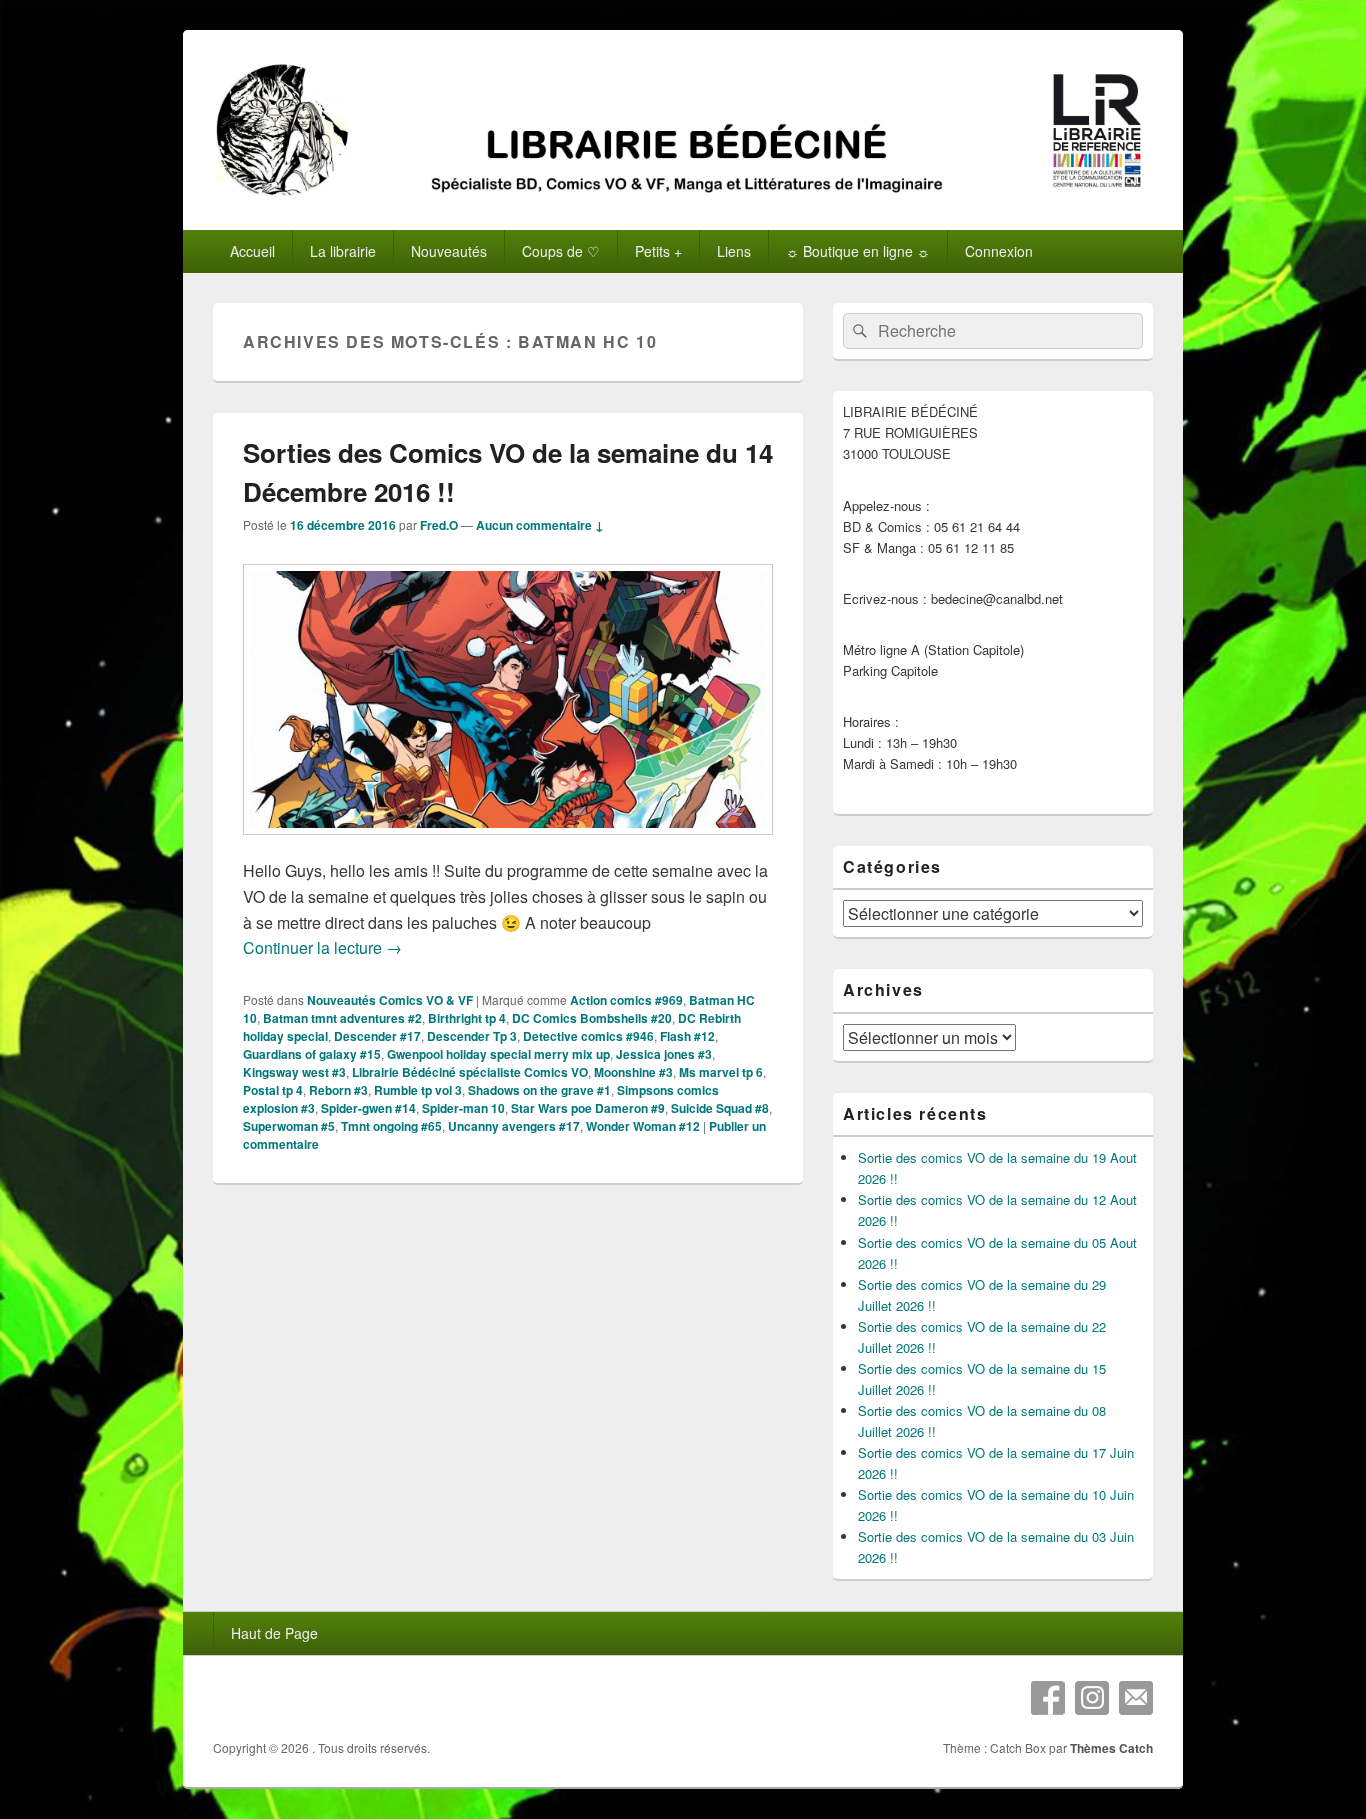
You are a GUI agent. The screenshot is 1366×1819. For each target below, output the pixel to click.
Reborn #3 (338, 1090)
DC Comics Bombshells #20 (592, 1018)
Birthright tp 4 (467, 1018)
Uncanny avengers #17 (514, 1126)
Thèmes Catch (1111, 1748)
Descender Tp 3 (472, 1036)
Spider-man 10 (463, 1108)
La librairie (343, 251)
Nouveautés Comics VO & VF (390, 1000)
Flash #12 (687, 1036)
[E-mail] (1136, 1698)
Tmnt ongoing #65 (391, 1126)
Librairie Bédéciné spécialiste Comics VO (470, 1072)
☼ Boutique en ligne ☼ (858, 251)
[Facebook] (1048, 1698)
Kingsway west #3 (294, 1072)
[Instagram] (1092, 1698)
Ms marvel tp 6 (721, 1072)
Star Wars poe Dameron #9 (588, 1108)
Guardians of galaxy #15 (312, 1054)
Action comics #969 (626, 1000)
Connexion (999, 251)
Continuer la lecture (322, 947)
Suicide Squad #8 (720, 1108)
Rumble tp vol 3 (418, 1090)
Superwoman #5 (289, 1126)
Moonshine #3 (633, 1072)
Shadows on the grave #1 (539, 1090)
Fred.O (439, 525)
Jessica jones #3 (664, 1054)
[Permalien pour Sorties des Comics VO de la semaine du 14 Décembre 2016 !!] (508, 844)
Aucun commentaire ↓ (540, 525)
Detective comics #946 (588, 1036)
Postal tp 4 (273, 1090)
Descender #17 (377, 1036)
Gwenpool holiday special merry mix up (498, 1054)
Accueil (252, 251)
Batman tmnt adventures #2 (342, 1018)
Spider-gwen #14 (368, 1108)
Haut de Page (274, 1633)
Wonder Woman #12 (643, 1126)
